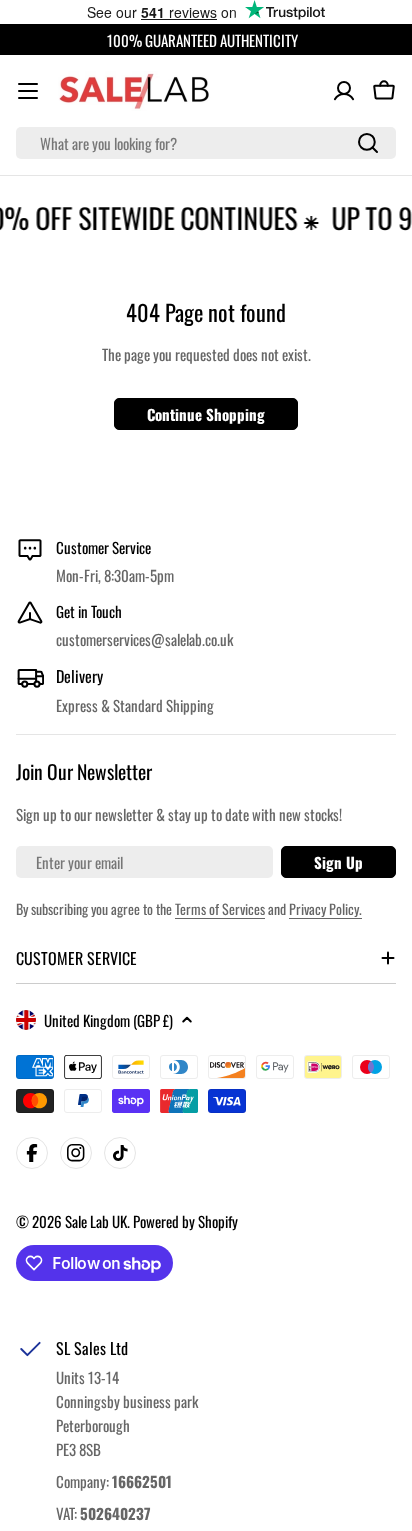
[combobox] (206, 143)
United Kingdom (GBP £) (108, 1020)
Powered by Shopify (185, 1221)
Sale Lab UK (96, 1221)
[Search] (368, 143)
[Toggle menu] (28, 91)
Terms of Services (220, 908)
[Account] (344, 91)
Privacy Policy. (325, 908)
